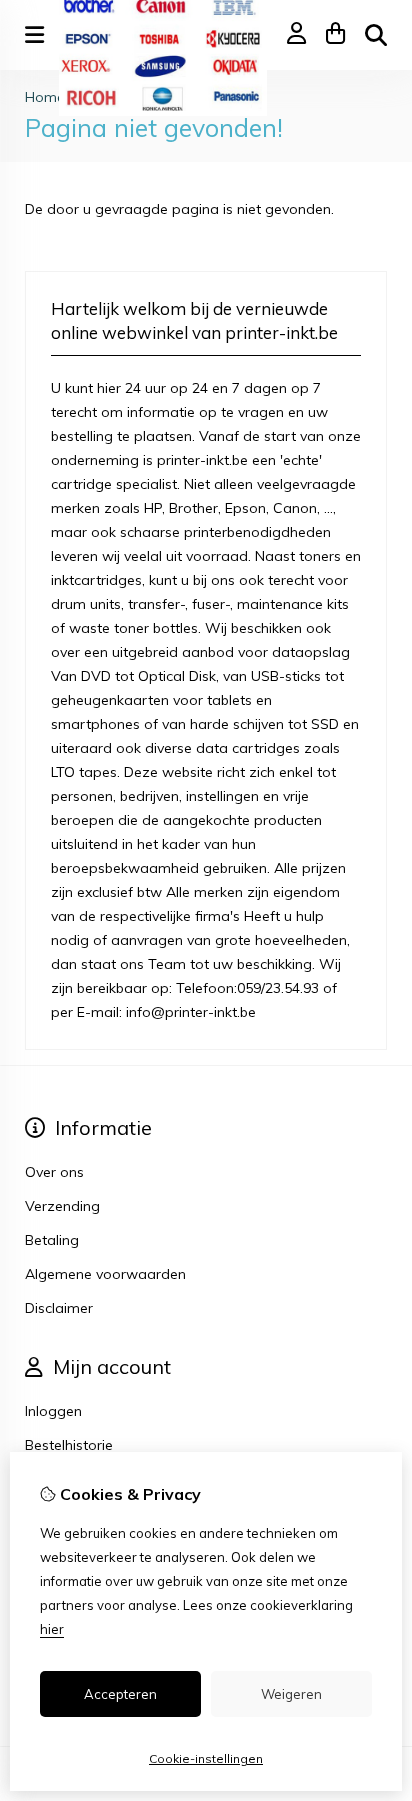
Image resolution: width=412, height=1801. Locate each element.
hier (52, 1629)
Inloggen (53, 1411)
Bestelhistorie (69, 1445)
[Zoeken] (376, 35)
